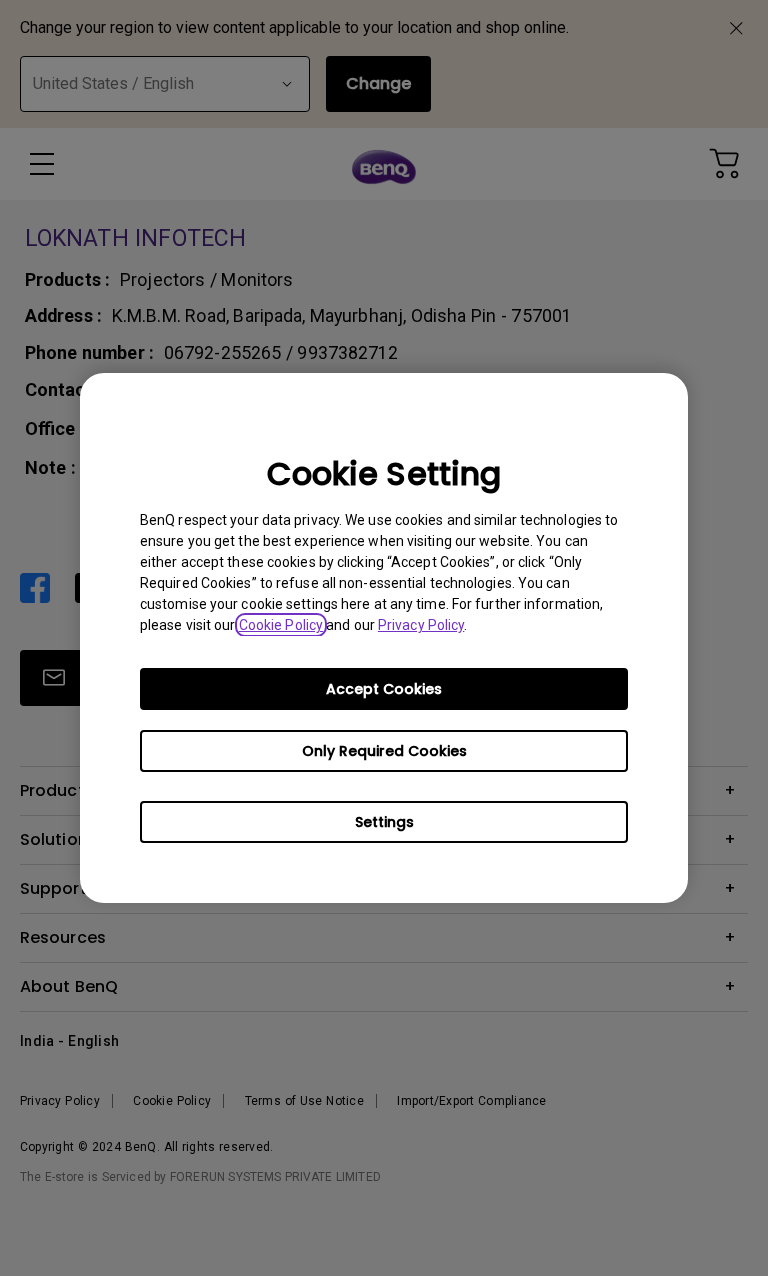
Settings (384, 822)
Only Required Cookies (384, 751)
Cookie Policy (281, 625)
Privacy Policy (421, 625)
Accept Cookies (384, 689)
